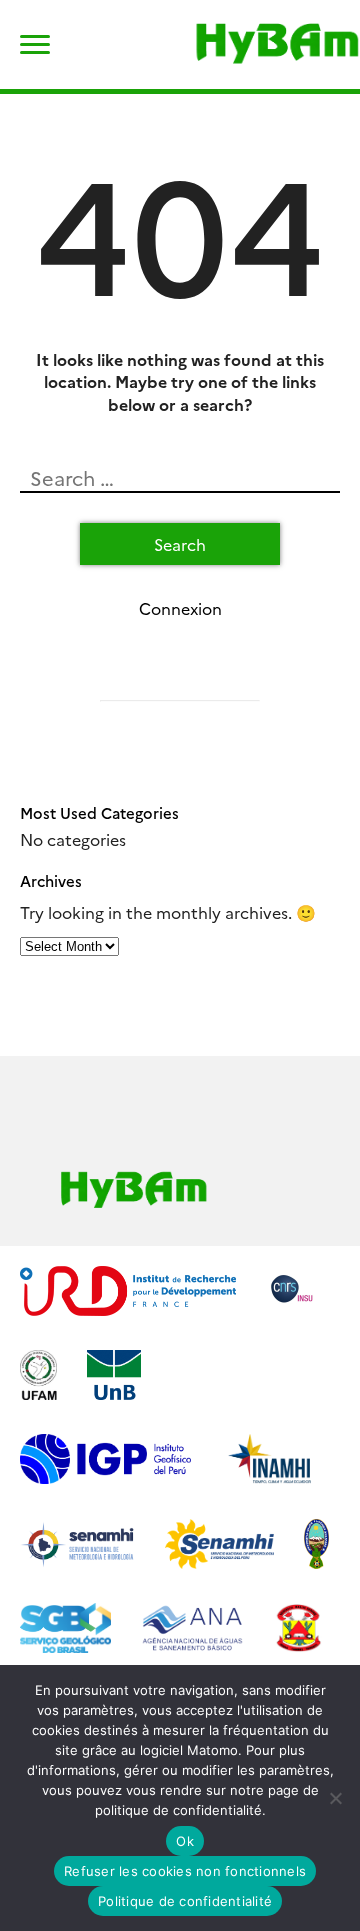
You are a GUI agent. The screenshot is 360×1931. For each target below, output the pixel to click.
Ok (185, 1841)
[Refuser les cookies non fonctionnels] (335, 1798)
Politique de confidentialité (185, 1901)
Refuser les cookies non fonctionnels (185, 1871)
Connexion (180, 608)
